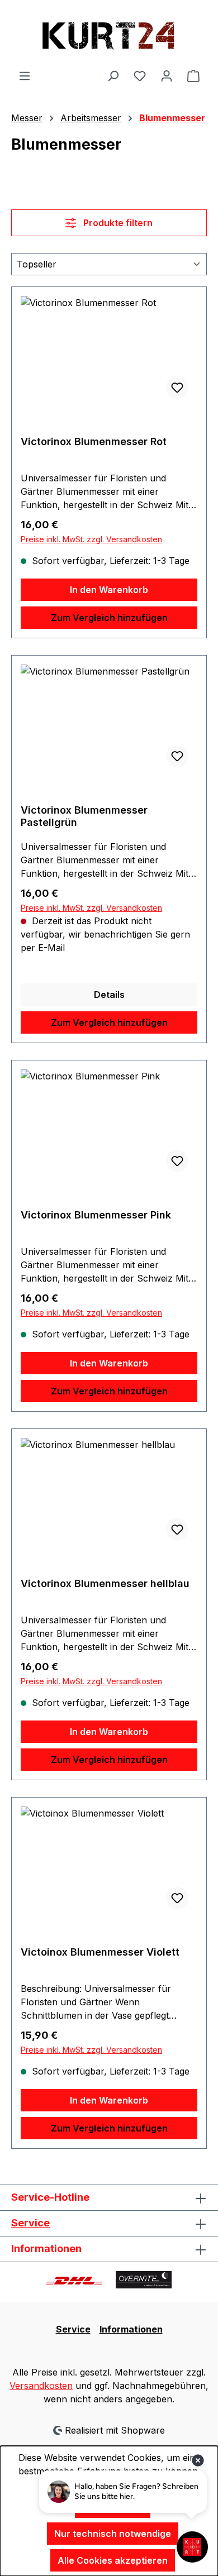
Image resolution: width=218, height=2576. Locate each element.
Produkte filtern (117, 223)
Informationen (131, 2329)
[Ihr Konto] (167, 75)
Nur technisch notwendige (113, 2534)
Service (30, 2223)
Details (109, 995)
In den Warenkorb (109, 590)
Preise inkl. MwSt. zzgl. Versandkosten (91, 539)
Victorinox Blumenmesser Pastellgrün (84, 816)
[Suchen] (113, 75)
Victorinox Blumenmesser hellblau (105, 1583)
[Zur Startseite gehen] (109, 34)
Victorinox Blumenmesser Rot (94, 441)
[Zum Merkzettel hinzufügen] (177, 388)
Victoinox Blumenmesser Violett (100, 1952)
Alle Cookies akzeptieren (113, 2560)
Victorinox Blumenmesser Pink (96, 1215)
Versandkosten (41, 2386)
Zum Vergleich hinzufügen (109, 618)
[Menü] (25, 75)
